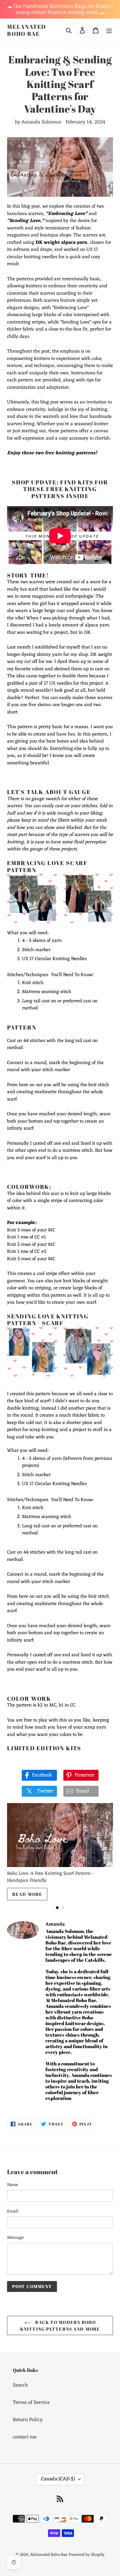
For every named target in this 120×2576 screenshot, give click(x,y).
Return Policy (28, 2420)
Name (12, 2185)
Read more (27, 1894)
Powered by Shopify (87, 2555)
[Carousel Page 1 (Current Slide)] (57, 1908)
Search (20, 2385)
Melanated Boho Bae (27, 30)
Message (15, 2238)
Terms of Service (31, 2403)
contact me (25, 2437)
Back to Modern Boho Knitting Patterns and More (60, 2326)
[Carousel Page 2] (63, 1908)
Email (13, 2211)
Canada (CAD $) (58, 2479)
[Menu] (109, 30)
